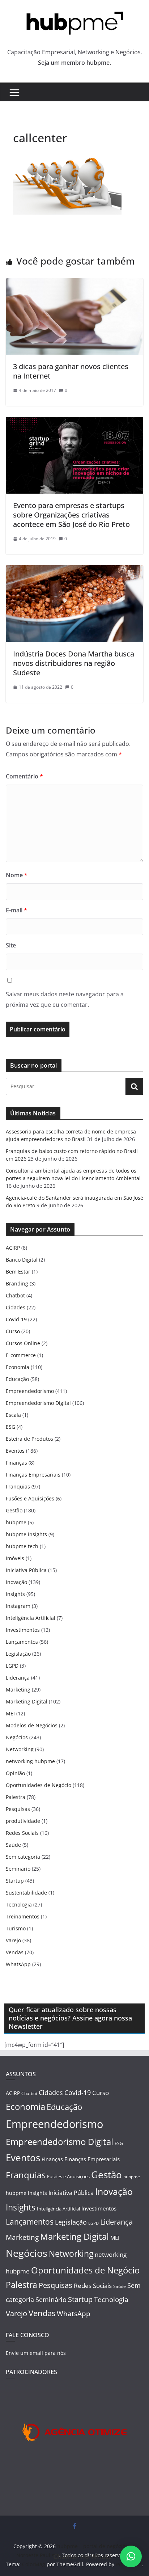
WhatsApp (18, 1964)
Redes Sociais (22, 1833)
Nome (17, 875)
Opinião (15, 1773)
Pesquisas (18, 1809)
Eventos (15, 1451)
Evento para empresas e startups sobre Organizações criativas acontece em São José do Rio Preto (71, 515)
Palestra (16, 1797)
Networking (20, 1749)
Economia (18, 1367)
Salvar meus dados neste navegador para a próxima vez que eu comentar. (65, 999)
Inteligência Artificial (31, 1618)
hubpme (16, 1522)
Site (11, 945)
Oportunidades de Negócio (39, 1785)
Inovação (16, 1582)
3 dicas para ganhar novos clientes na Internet (71, 371)
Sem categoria (23, 1857)
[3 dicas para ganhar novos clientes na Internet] (74, 283)
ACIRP (13, 1248)
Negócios (17, 1737)
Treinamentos (23, 1916)
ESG (10, 1427)
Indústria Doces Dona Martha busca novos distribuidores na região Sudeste (74, 663)
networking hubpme (30, 1761)
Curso (13, 1331)
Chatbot (15, 1295)
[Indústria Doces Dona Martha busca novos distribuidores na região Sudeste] (74, 570)
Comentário (24, 776)
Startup (15, 1881)
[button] (131, 2556)
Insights (15, 1594)
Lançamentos (22, 1642)
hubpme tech (22, 1546)
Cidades (16, 1307)
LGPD (12, 1666)
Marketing (18, 1690)
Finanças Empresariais (33, 1475)
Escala (13, 1415)
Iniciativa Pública (26, 1570)
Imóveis (15, 1558)
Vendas (15, 1952)
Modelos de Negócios (32, 1725)
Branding (17, 1283)
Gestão (14, 1510)
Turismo (16, 1928)
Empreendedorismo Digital (38, 1403)
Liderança (18, 1678)
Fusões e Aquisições (30, 1498)
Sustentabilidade (26, 1893)
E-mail (16, 910)
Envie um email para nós (36, 2353)
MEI (10, 1713)
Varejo (13, 1940)
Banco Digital (22, 1260)
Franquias (18, 1487)
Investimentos (23, 1630)
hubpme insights (26, 1534)
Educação (17, 1379)
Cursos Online (23, 1343)
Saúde (13, 1845)
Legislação (18, 1654)
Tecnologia (19, 1904)
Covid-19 (16, 1319)
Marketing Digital (27, 1701)
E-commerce (21, 1355)
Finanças (16, 1463)
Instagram (18, 1606)
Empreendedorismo (30, 1391)
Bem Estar (18, 1272)
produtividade (23, 1821)
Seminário (18, 1869)
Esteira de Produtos (29, 1439)
